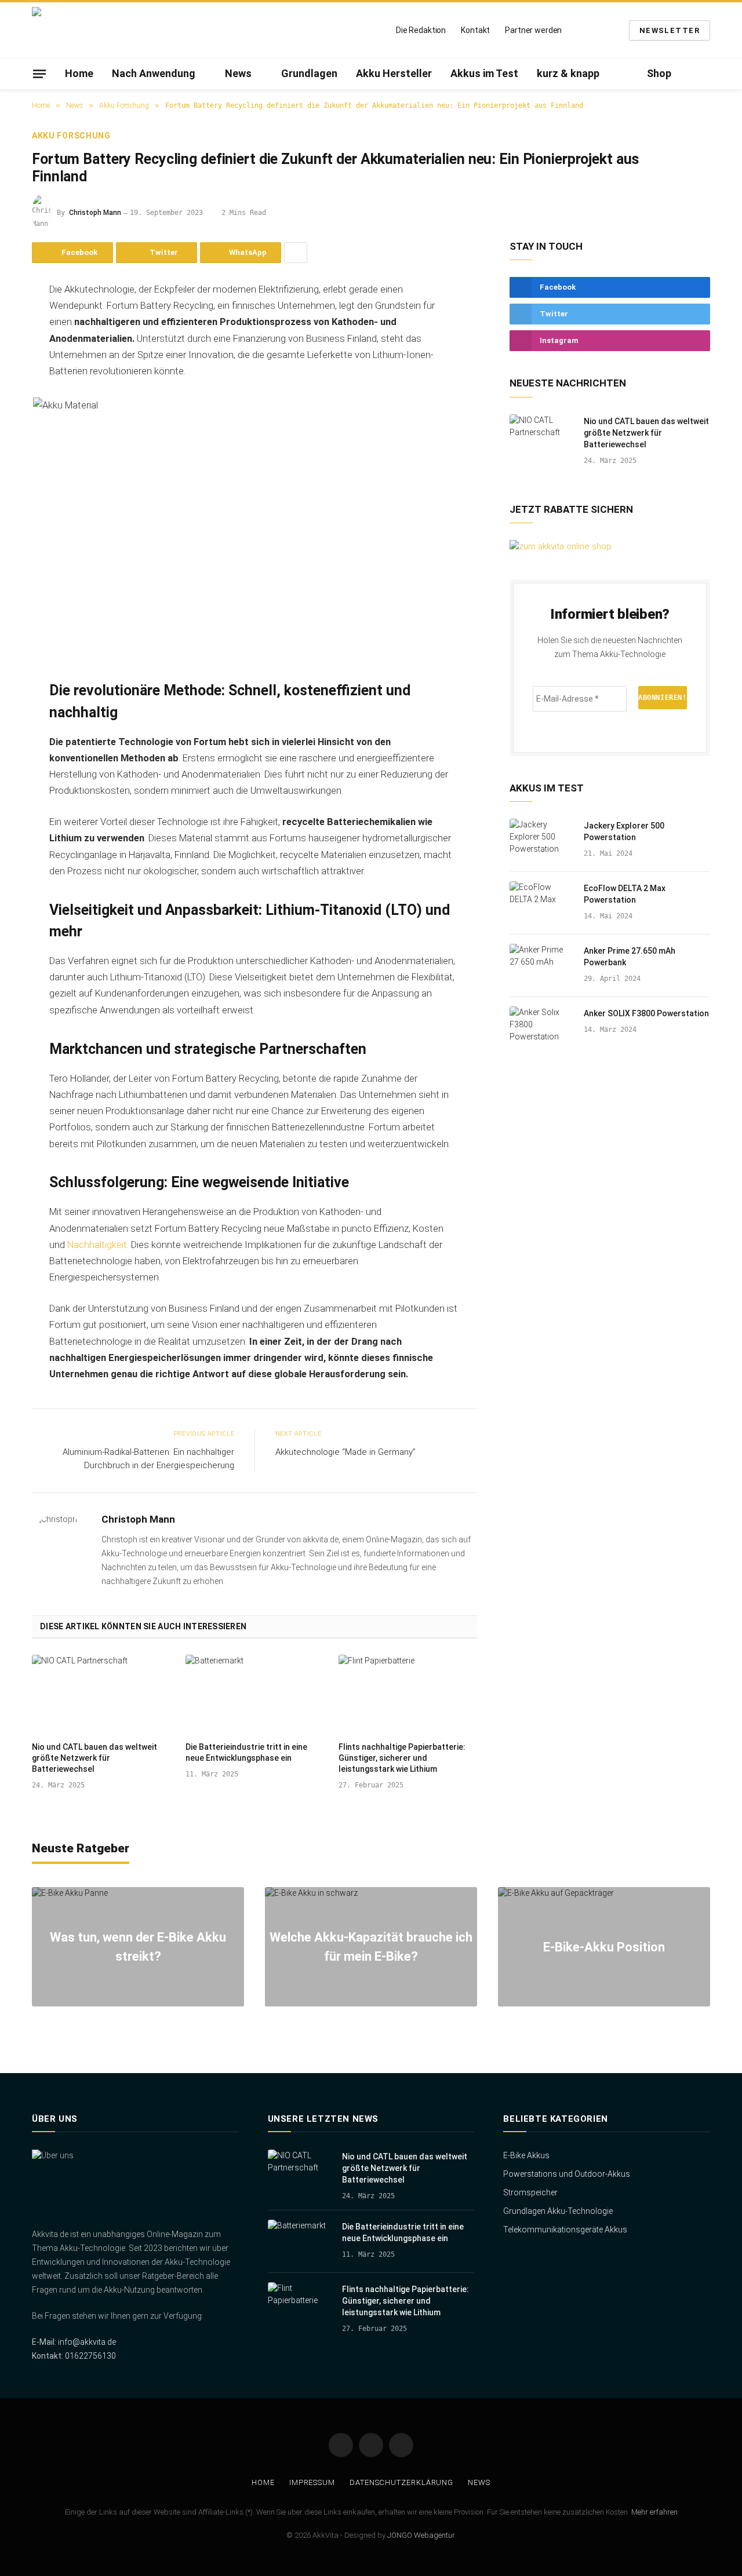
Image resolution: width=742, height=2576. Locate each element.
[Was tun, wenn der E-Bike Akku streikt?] (138, 1947)
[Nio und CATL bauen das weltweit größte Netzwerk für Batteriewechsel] (101, 1694)
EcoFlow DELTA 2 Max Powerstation (625, 894)
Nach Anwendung (154, 73)
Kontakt (475, 30)
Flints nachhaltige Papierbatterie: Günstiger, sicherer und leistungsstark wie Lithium (402, 1758)
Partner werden (533, 30)
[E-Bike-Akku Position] (604, 1947)
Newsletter (670, 30)
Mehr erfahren (654, 2512)
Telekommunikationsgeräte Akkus (565, 2230)
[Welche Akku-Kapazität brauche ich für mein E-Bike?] (371, 1947)
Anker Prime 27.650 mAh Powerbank (630, 957)
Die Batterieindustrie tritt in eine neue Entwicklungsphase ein (246, 1752)
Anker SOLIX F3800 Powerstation (646, 1013)
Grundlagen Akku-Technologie (558, 2211)
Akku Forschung (71, 136)
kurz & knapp (568, 73)
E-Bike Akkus (526, 2155)
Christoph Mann (95, 213)
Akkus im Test (484, 73)
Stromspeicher (530, 2192)
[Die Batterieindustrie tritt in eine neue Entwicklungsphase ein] (255, 1694)
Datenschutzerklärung (401, 2482)
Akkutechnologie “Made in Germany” (345, 1452)
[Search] (705, 74)
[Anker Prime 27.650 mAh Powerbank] (541, 966)
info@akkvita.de (87, 2342)
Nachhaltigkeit (97, 1245)
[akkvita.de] (104, 30)
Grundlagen (309, 73)
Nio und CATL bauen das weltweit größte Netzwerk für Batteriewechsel (94, 1758)
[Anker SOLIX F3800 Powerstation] (541, 1028)
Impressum (312, 2482)
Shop (659, 73)
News (238, 73)
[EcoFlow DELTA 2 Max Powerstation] (541, 903)
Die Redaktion (421, 30)
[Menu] (39, 74)
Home (79, 73)
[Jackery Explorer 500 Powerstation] (541, 841)
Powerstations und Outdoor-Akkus (567, 2174)
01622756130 (90, 2356)
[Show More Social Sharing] (296, 253)
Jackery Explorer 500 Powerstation (624, 831)
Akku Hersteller (394, 73)
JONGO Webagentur (421, 2535)
